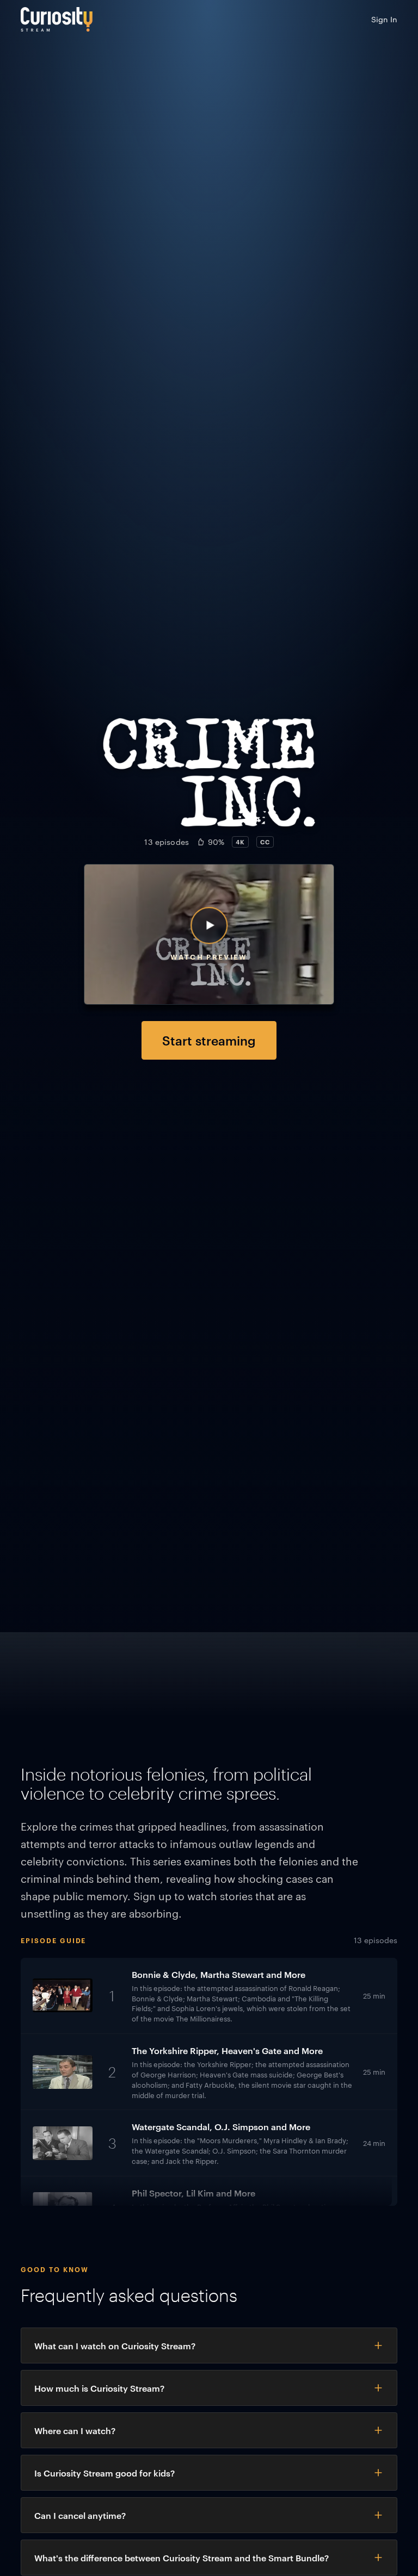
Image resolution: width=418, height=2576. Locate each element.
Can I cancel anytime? (80, 2515)
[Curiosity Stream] (57, 19)
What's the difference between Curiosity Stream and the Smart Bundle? (182, 2558)
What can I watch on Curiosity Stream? (115, 2345)
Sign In (384, 19)
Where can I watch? (75, 2430)
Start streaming (209, 1040)
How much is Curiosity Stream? (99, 2388)
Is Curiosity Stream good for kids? (104, 2473)
